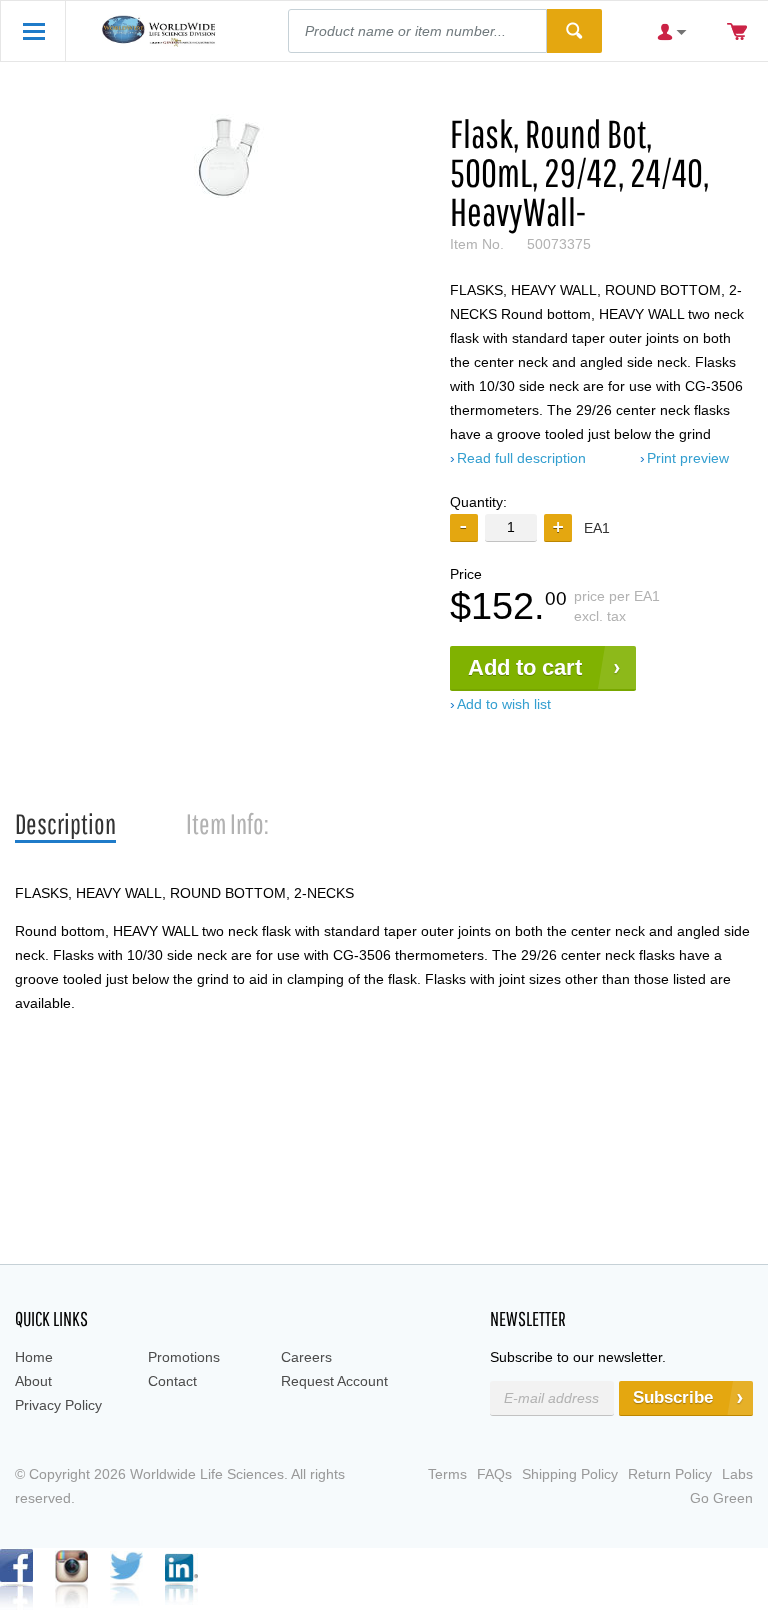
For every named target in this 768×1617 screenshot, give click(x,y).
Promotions (184, 1357)
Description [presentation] (65, 823)
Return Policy (670, 1474)
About (33, 1381)
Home (34, 1357)
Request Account (334, 1381)
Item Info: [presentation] (227, 823)
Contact (172, 1381)
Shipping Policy (570, 1474)
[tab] (65, 824)
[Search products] (574, 31)
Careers (306, 1357)
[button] (558, 528)
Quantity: (478, 502)
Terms (447, 1474)
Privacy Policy (58, 1405)
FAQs (494, 1474)
